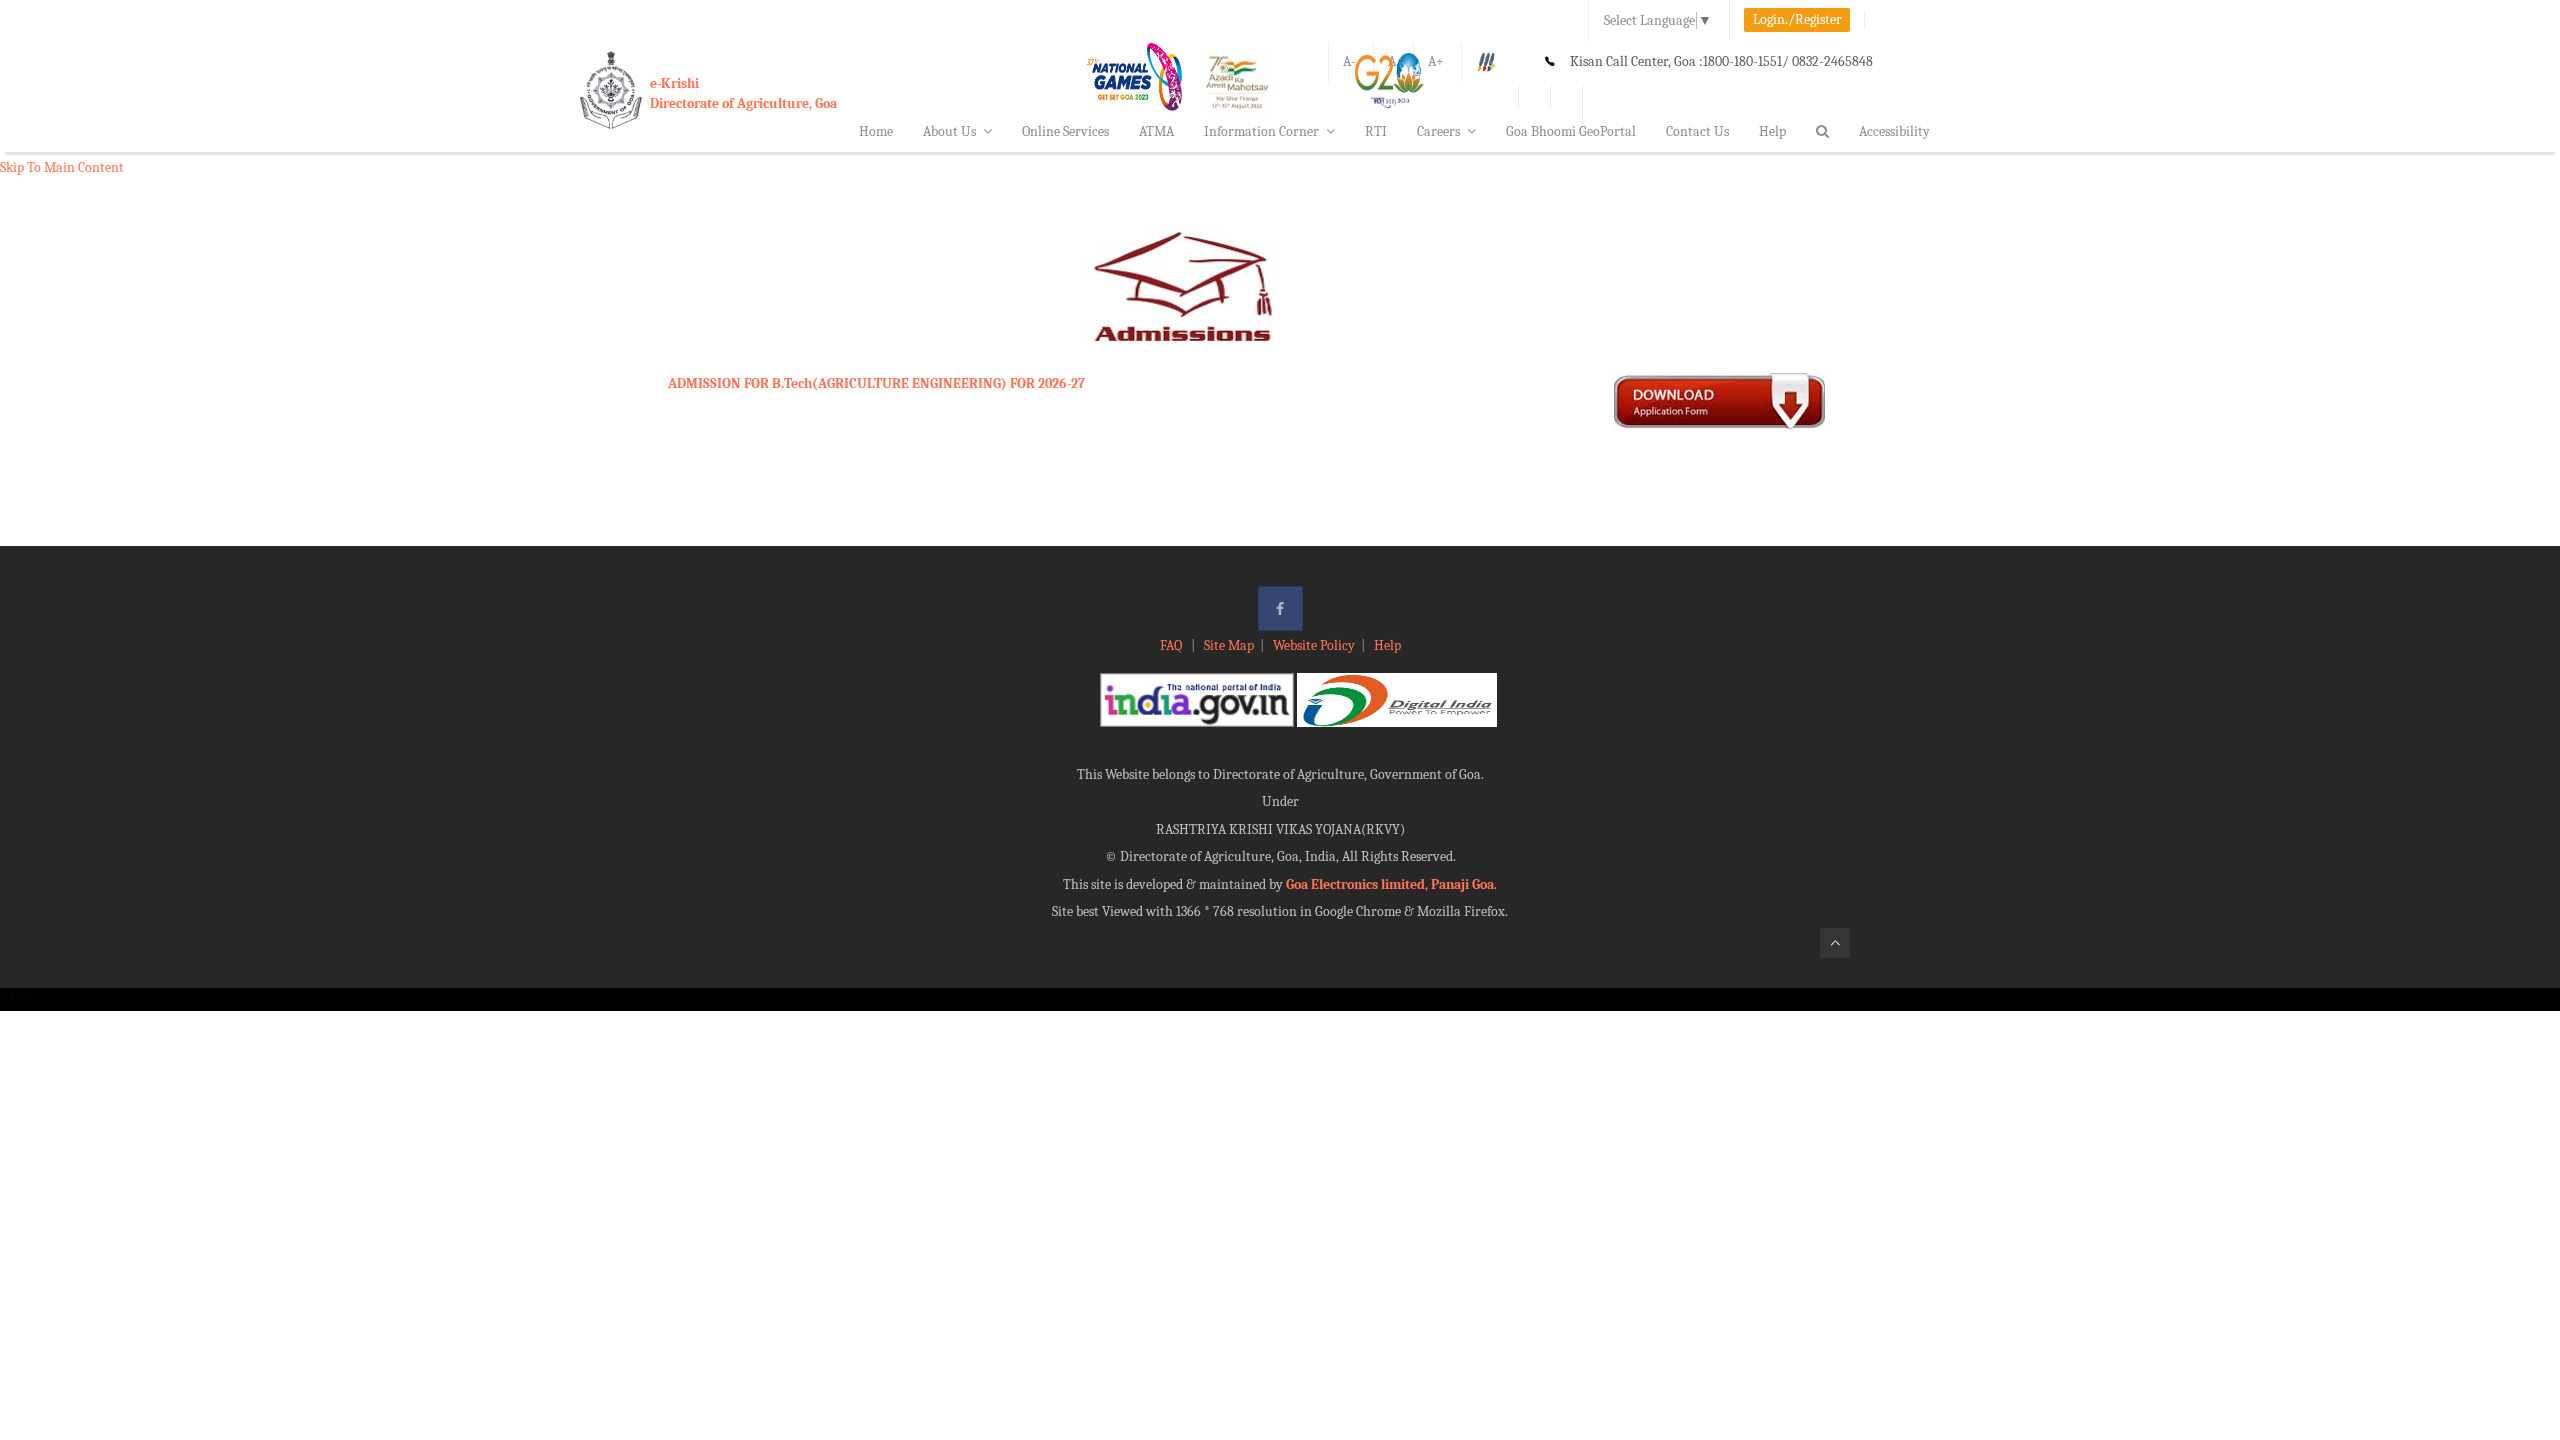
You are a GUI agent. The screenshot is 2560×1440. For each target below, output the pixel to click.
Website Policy (1314, 645)
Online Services (1065, 131)
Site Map (1229, 645)
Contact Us (1697, 131)
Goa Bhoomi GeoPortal (1571, 131)
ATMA (1156, 131)
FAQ (1172, 645)
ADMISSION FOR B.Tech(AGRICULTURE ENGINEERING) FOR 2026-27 (876, 383)
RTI (1376, 131)
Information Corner (1261, 131)
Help (1772, 131)
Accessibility (1894, 131)
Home (876, 131)
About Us (949, 131)
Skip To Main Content (62, 167)
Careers (1438, 131)
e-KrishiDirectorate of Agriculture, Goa (743, 93)
